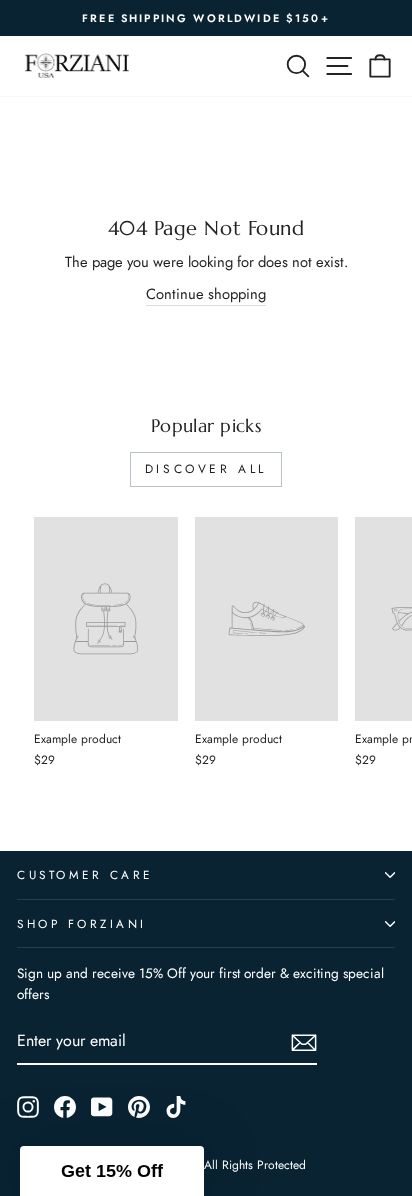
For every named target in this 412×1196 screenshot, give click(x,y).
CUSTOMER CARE (85, 874)
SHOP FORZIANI (82, 923)
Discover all (206, 469)
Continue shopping (206, 294)
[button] (112, 1171)
